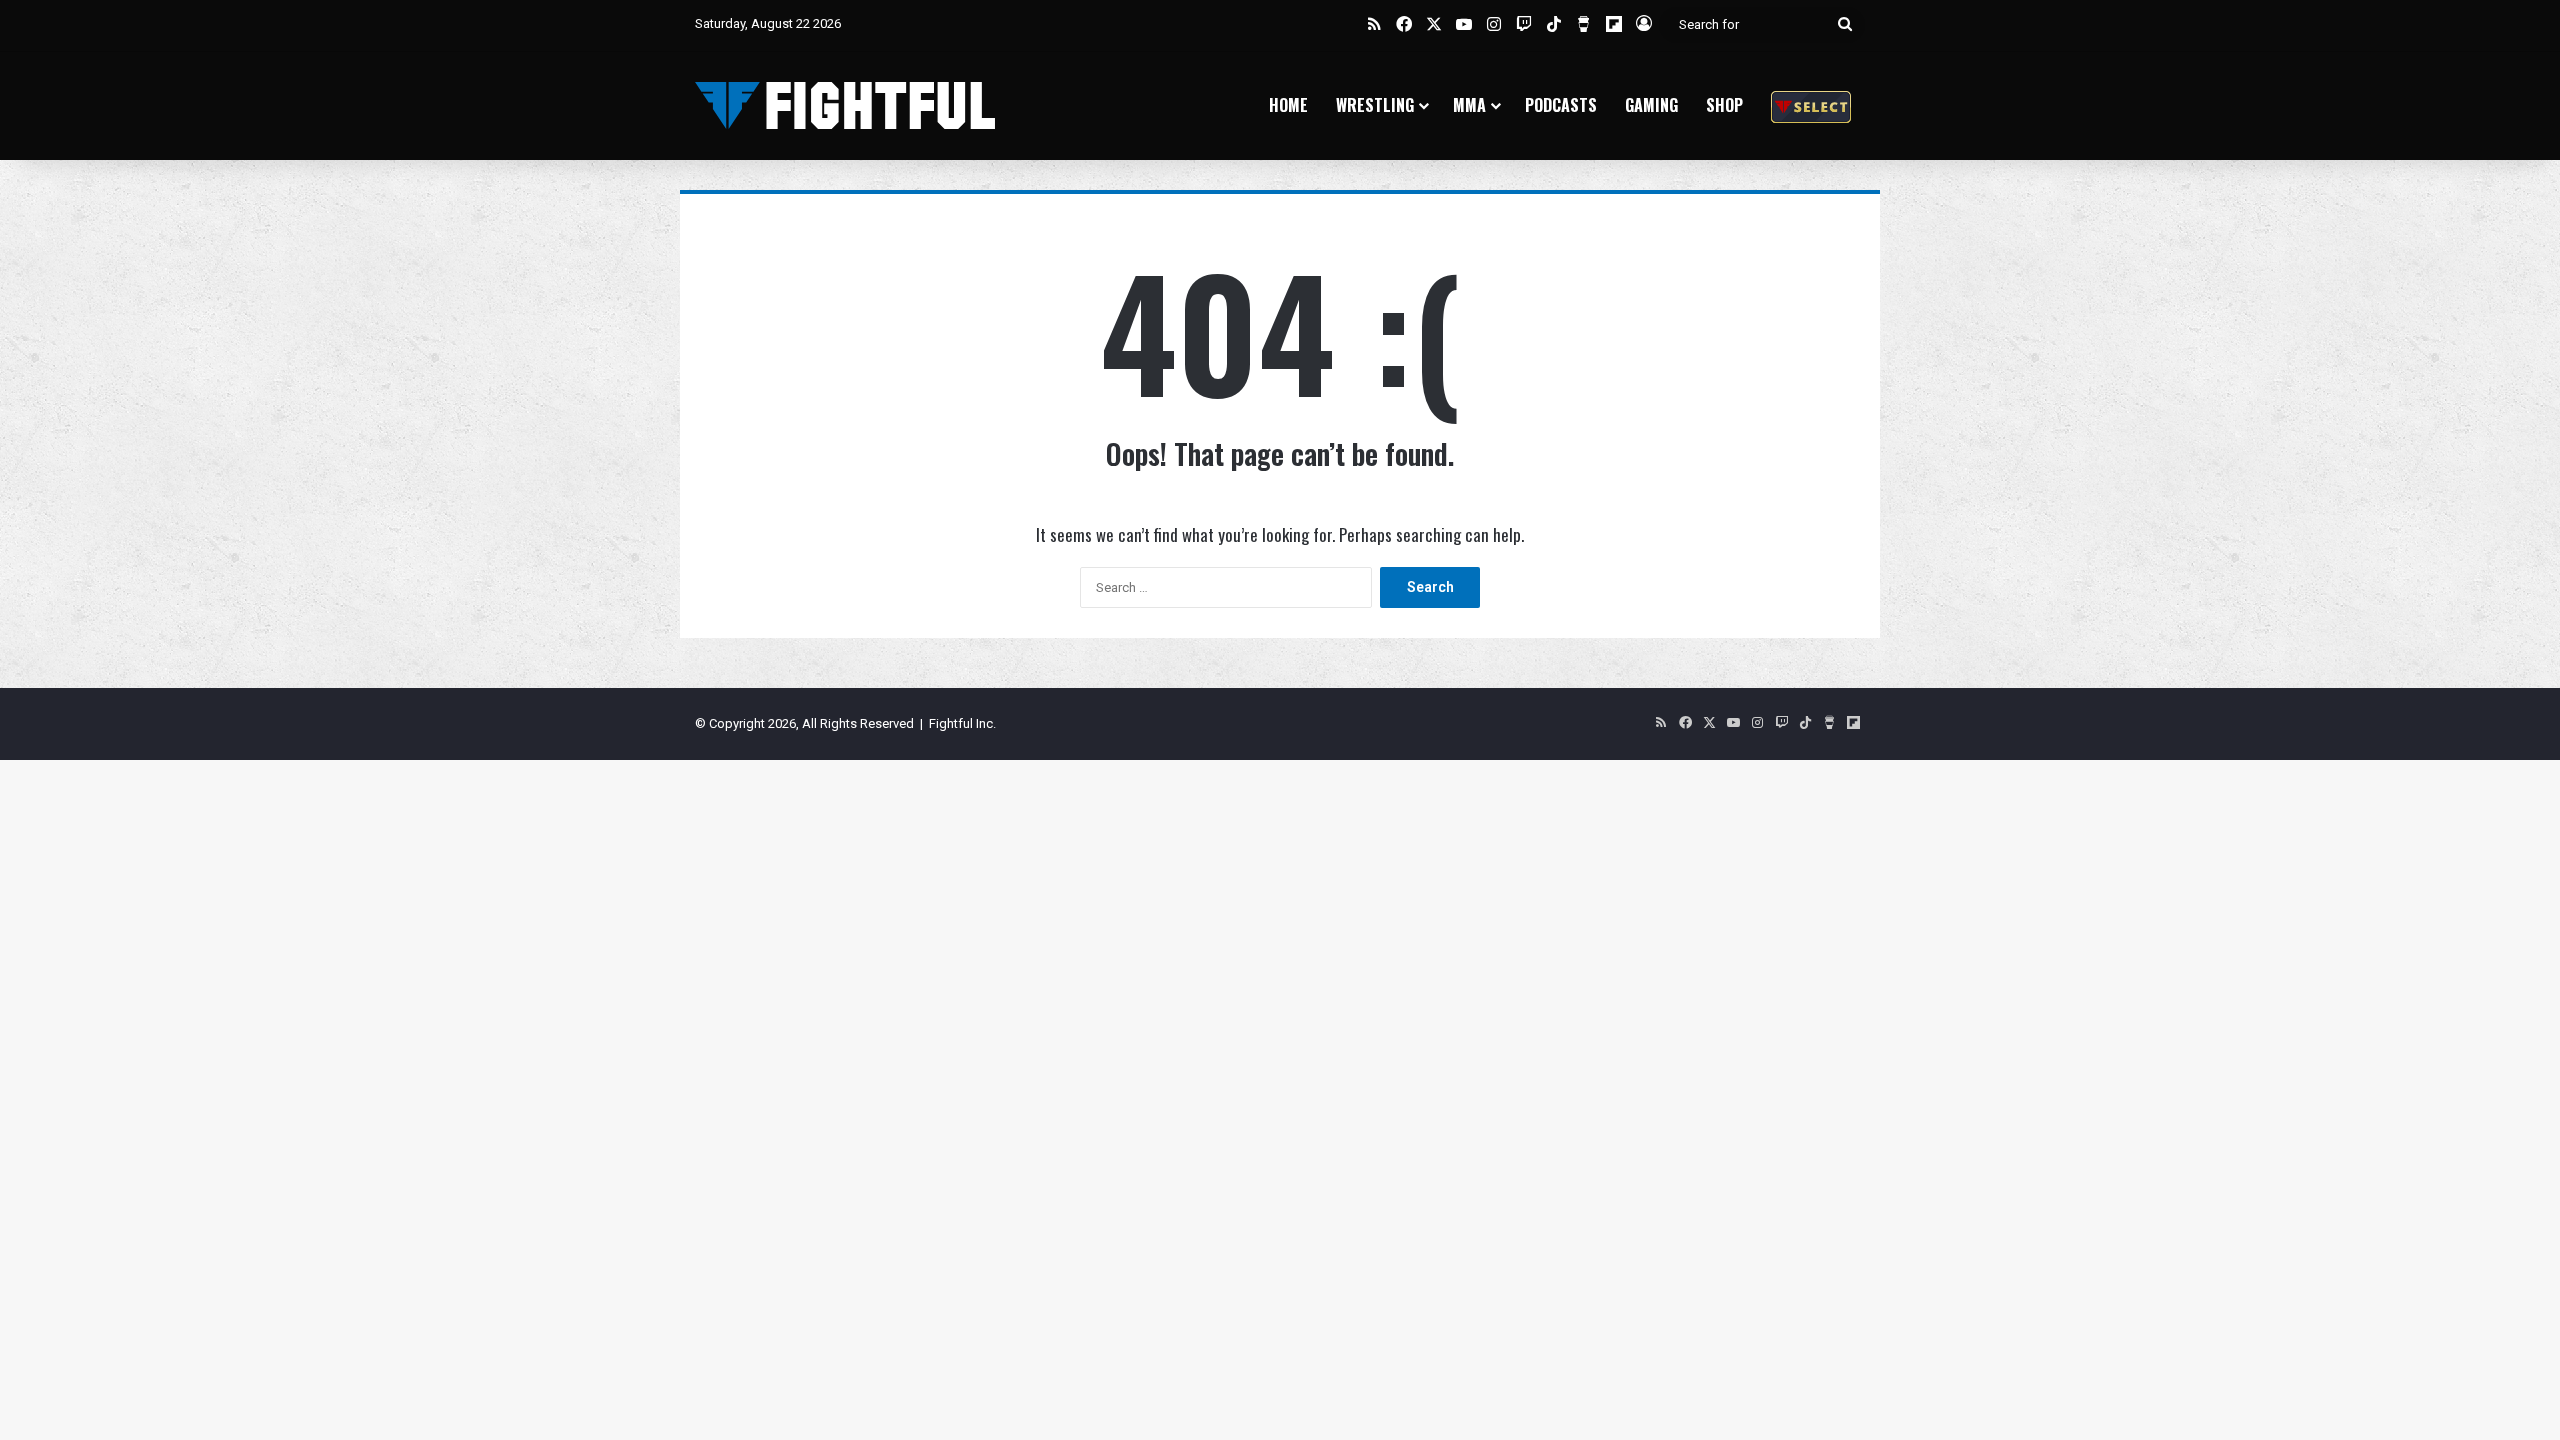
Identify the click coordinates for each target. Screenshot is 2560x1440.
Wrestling (1375, 105)
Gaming (1651, 105)
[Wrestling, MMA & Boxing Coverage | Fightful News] (845, 105)
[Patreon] (1811, 105)
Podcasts (1561, 105)
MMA (1469, 105)
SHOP (1724, 105)
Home (1288, 105)
